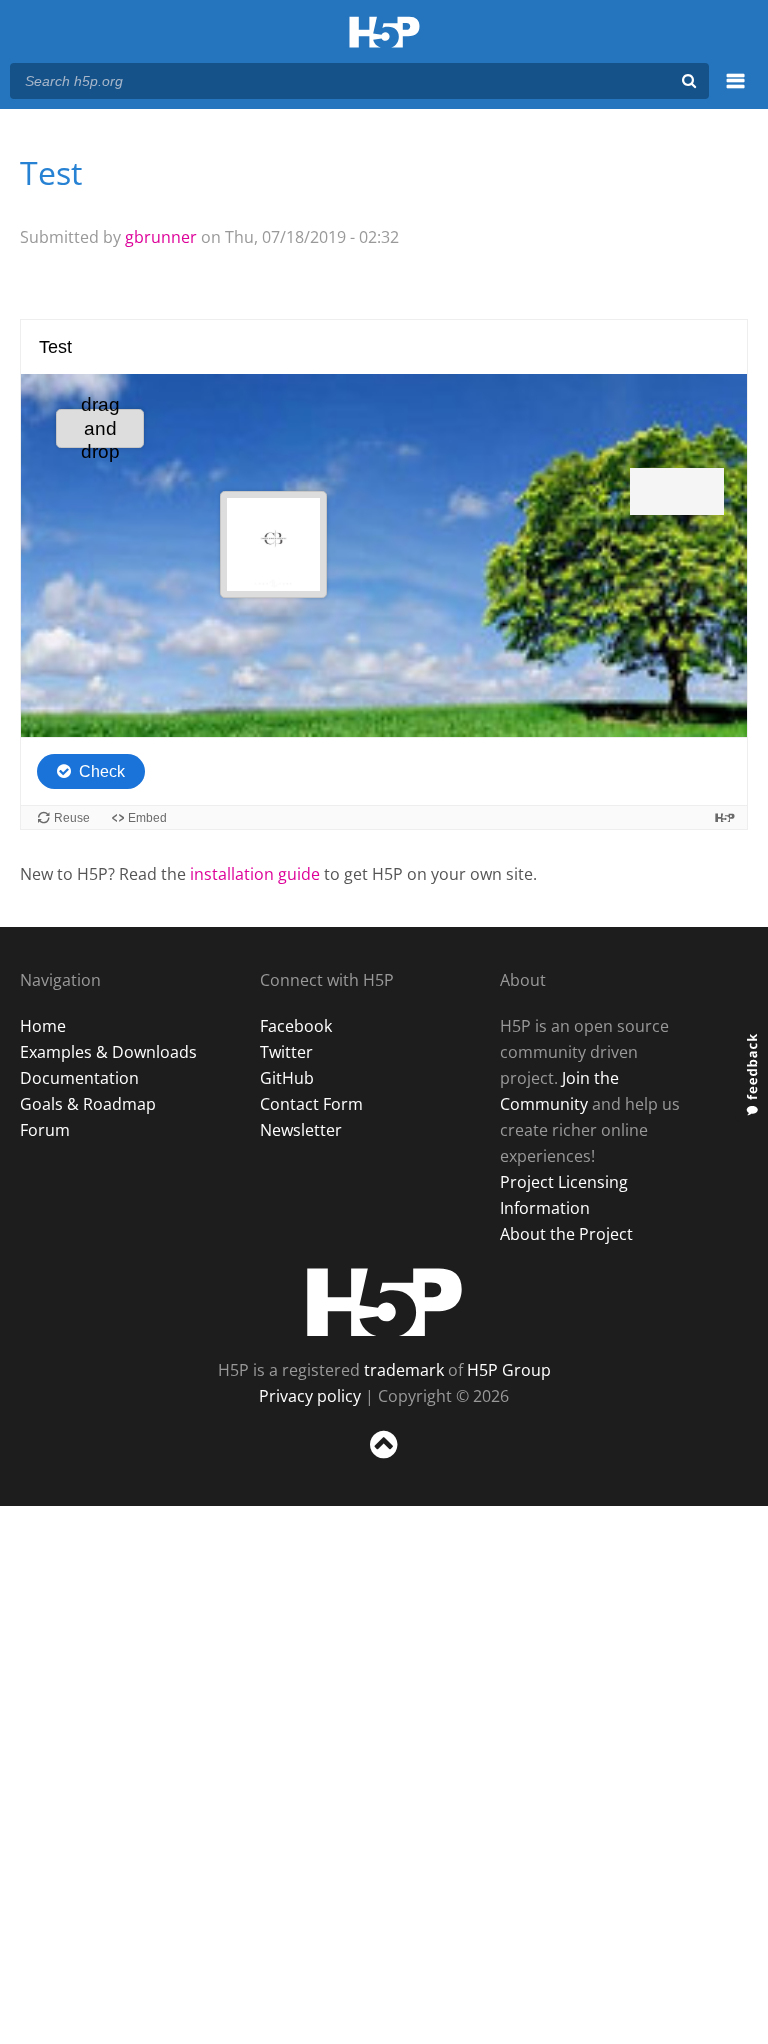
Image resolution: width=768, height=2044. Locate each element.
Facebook (296, 1026)
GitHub (287, 1078)
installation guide (255, 874)
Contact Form (311, 1104)
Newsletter (301, 1130)
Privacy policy (310, 1396)
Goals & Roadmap (88, 1104)
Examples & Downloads (108, 1052)
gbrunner (161, 237)
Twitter (286, 1052)
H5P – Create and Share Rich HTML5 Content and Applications (384, 33)
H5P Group (509, 1370)
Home (43, 1026)
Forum (45, 1130)
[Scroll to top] (384, 1462)
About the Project (566, 1234)
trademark (404, 1370)
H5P (384, 1302)
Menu (735, 92)
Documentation (79, 1078)
